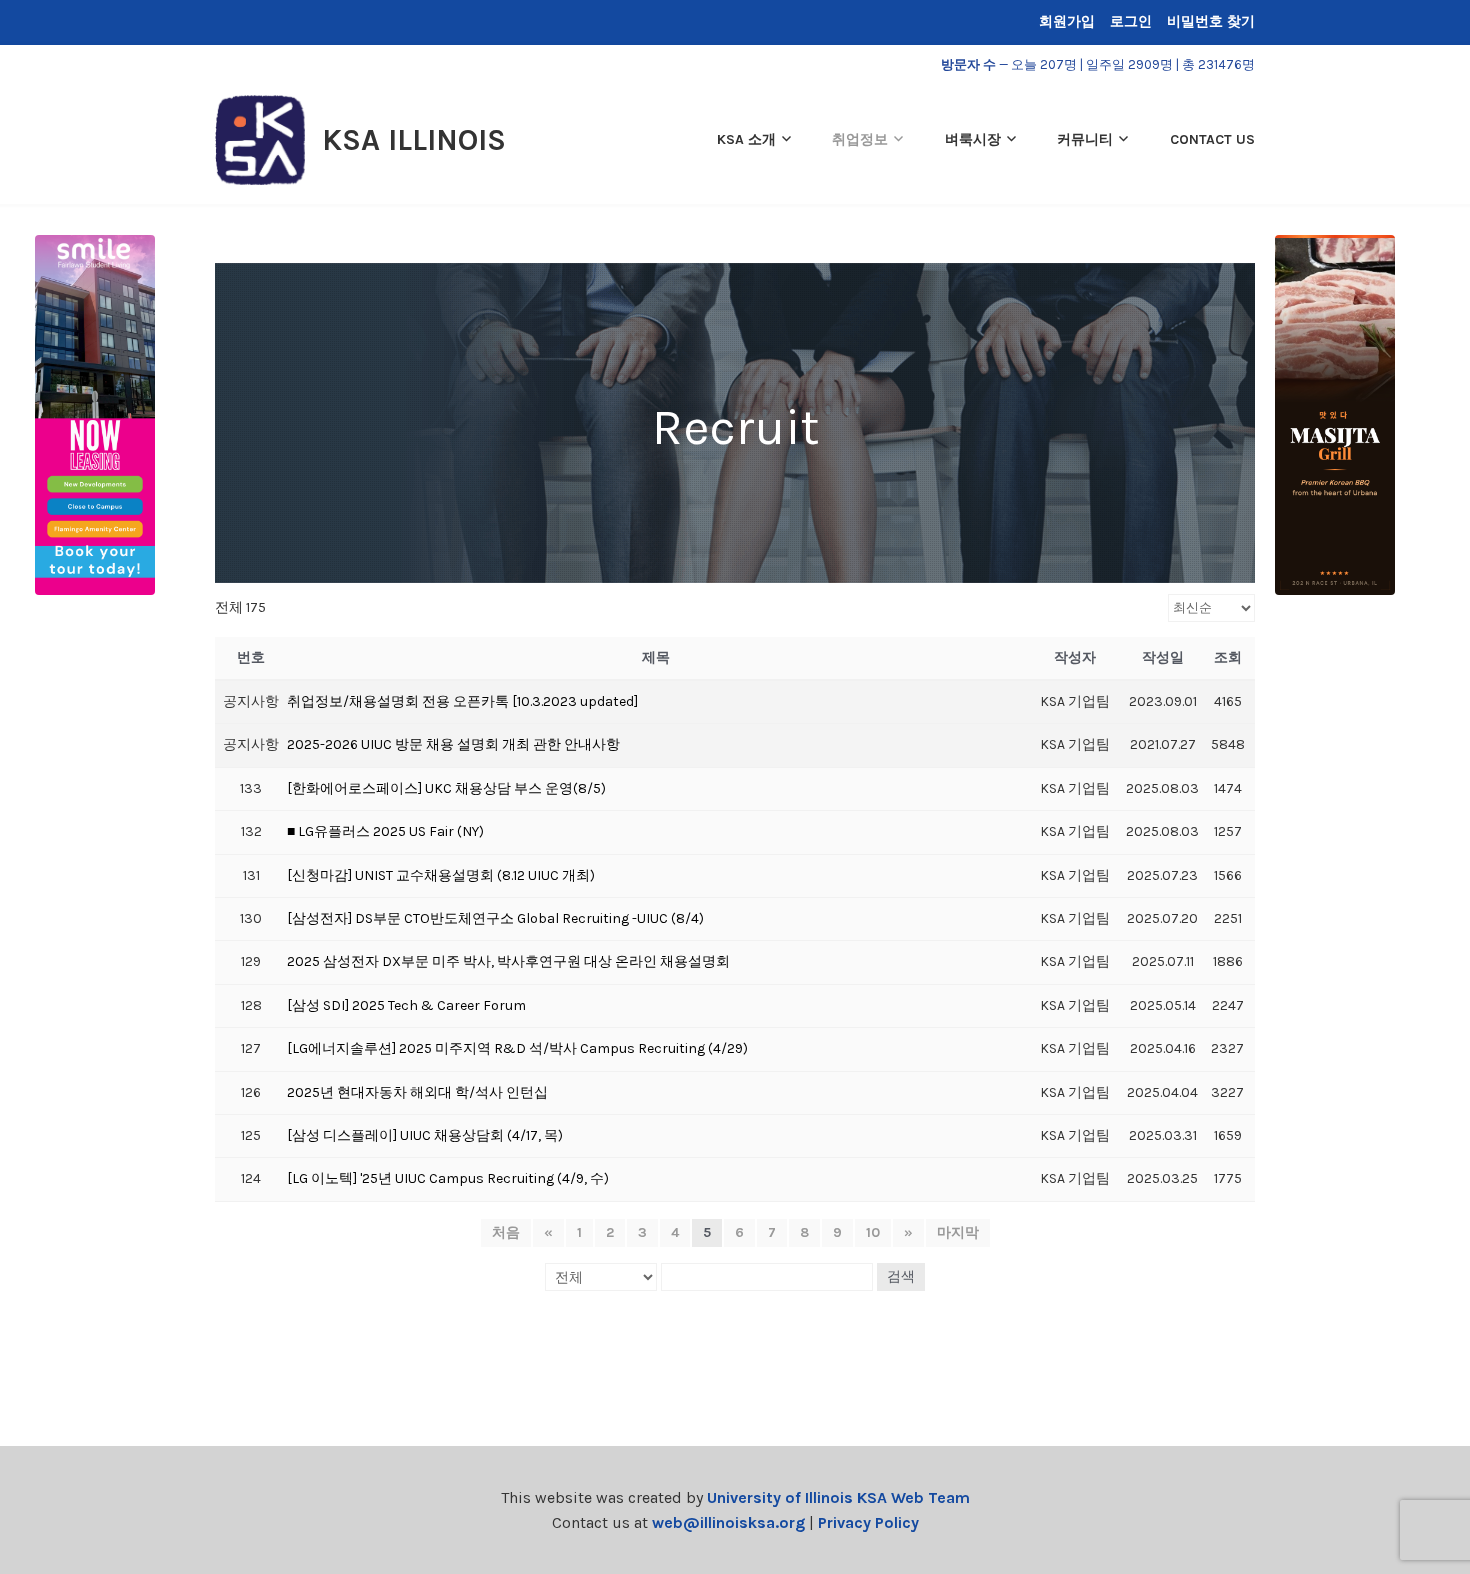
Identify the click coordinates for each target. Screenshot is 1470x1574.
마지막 (958, 1232)
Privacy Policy (868, 1522)
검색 (901, 1276)
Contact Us (1212, 139)
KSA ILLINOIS (414, 140)
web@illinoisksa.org (728, 1522)
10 (873, 1232)
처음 (506, 1232)
